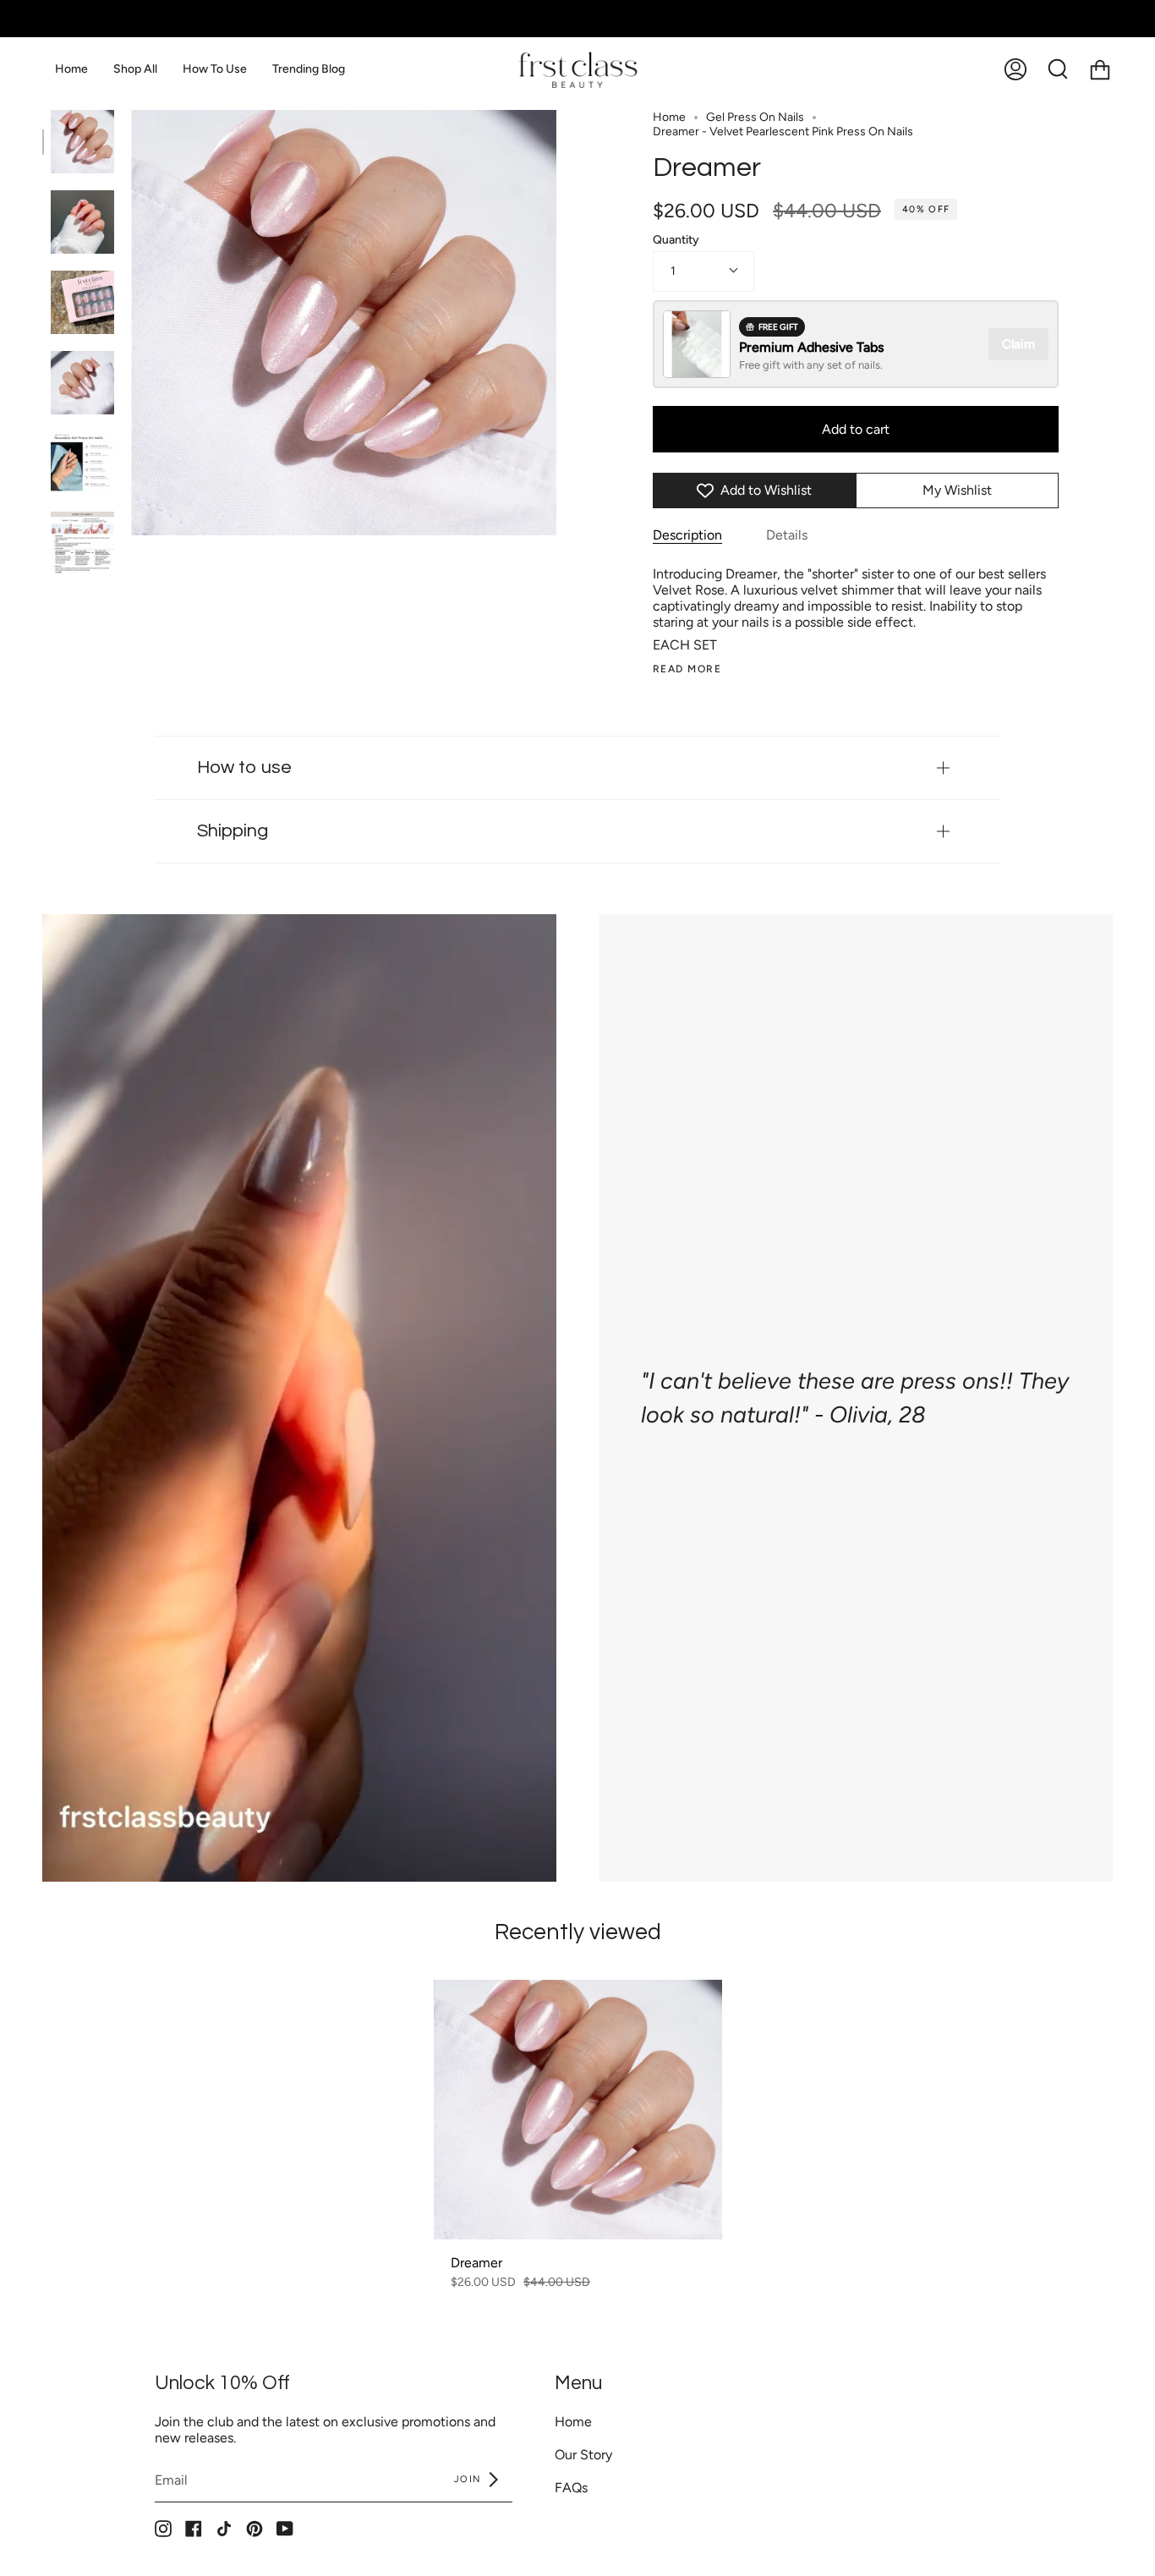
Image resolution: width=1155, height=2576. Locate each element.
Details (787, 535)
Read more (687, 669)
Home (669, 117)
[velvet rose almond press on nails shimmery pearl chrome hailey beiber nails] (82, 222)
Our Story (583, 2455)
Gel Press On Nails (755, 117)
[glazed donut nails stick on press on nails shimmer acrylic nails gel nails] (82, 302)
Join (470, 2479)
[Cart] (1100, 69)
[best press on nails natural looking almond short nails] (82, 383)
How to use (244, 767)
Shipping (233, 831)
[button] (135, 69)
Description (687, 535)
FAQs (571, 2488)
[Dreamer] (578, 2110)
